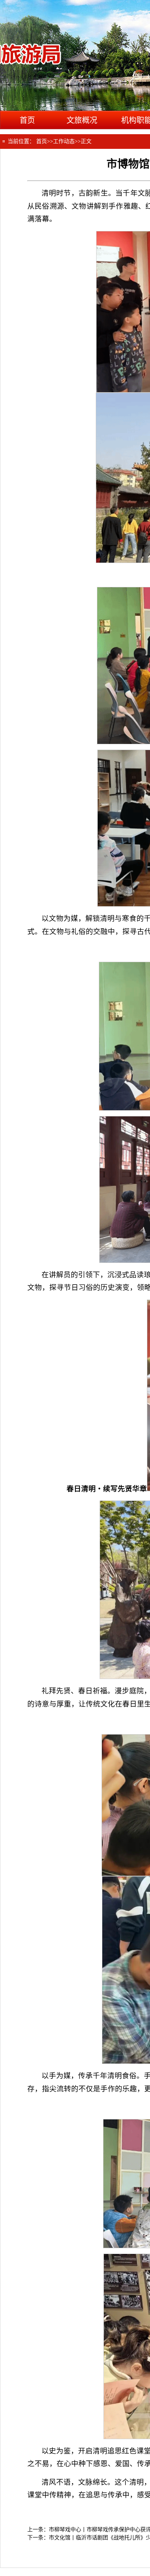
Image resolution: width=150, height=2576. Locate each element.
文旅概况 (82, 120)
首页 (27, 120)
